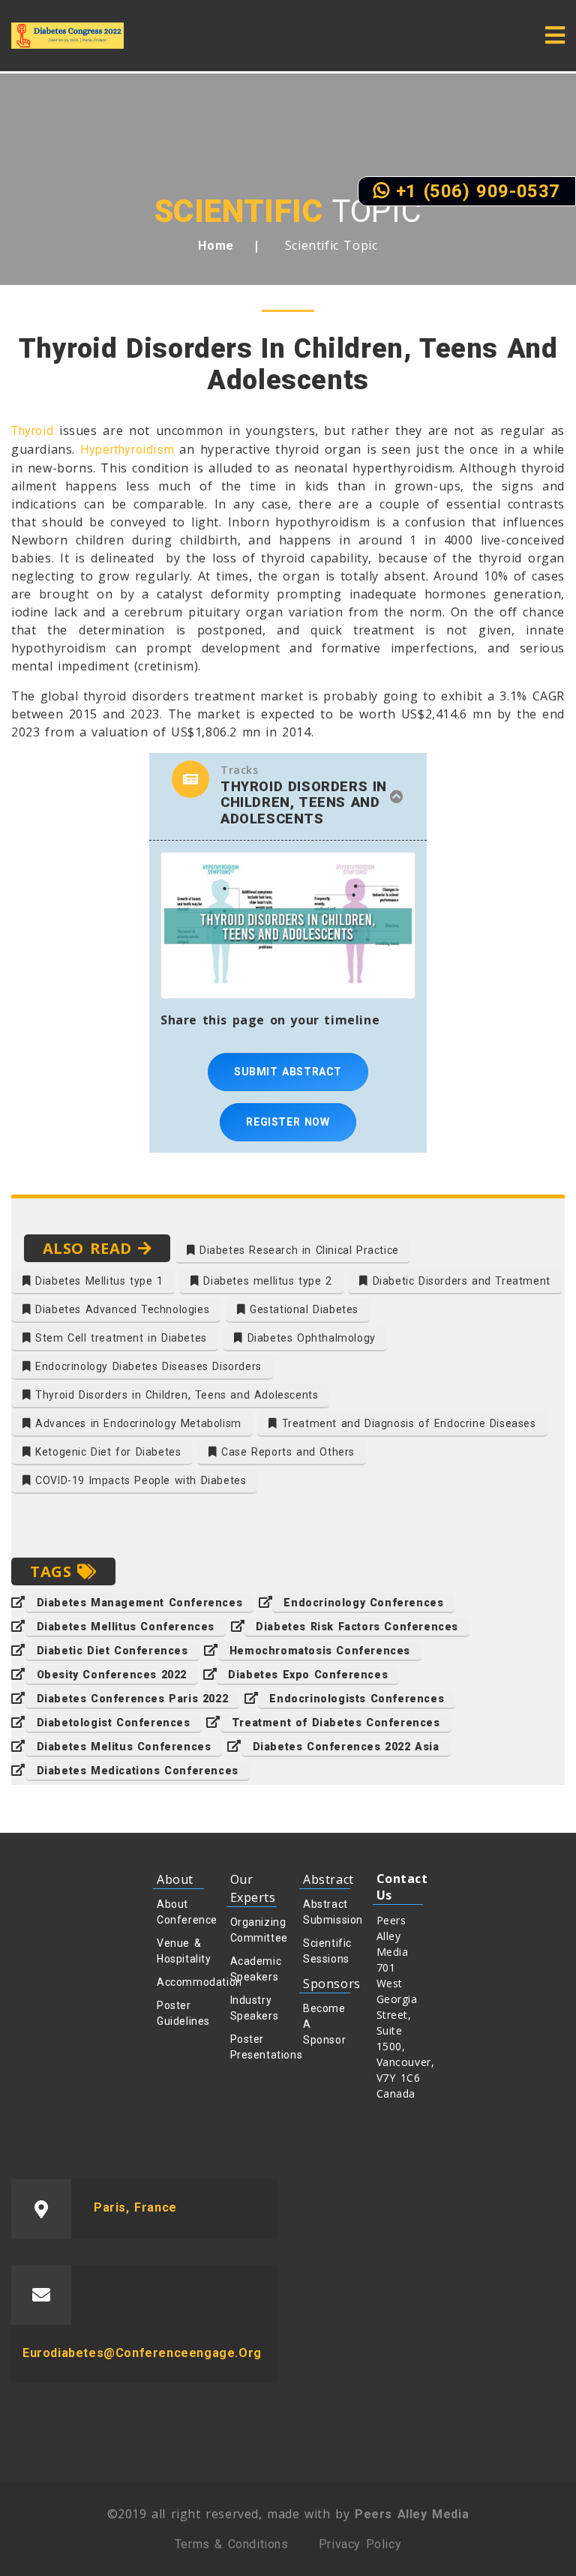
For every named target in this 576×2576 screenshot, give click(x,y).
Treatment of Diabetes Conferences (336, 1723)
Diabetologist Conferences (114, 1723)
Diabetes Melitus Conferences (124, 1747)
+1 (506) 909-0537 (475, 191)
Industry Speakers (254, 2008)
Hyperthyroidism (127, 450)
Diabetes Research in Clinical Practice (297, 1250)
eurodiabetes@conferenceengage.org (142, 2353)
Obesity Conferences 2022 (112, 1675)
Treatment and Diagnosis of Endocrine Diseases (407, 1423)
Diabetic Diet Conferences (112, 1651)
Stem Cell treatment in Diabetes (119, 1338)
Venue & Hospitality (180, 1951)
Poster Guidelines (180, 2013)
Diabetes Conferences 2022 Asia (346, 1747)
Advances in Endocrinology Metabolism (136, 1423)
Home (216, 246)
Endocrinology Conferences (363, 1603)
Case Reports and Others (286, 1452)
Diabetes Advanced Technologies (121, 1309)
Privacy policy (360, 2544)
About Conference (180, 1912)
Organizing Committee (254, 1930)
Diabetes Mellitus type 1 (97, 1281)
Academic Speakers (254, 1969)
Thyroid (32, 431)
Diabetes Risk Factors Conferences (357, 1627)
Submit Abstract (288, 1072)
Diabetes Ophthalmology (309, 1338)
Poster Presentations (254, 2047)
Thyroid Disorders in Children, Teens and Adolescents (175, 1395)
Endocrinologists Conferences (357, 1699)
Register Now (288, 1122)
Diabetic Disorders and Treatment (459, 1281)
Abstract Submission (327, 1912)
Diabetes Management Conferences (140, 1603)
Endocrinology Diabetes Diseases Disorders (147, 1366)
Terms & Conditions (232, 2544)
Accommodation (180, 1982)
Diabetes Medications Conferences (138, 1771)
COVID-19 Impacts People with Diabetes (139, 1480)
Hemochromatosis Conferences (320, 1651)
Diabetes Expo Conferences (308, 1675)
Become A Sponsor (324, 2024)
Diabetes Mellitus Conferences (126, 1627)
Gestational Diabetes (302, 1309)
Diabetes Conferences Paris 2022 (133, 1699)
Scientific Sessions (327, 1951)
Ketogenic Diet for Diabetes (106, 1452)
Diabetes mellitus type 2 (266, 1281)
